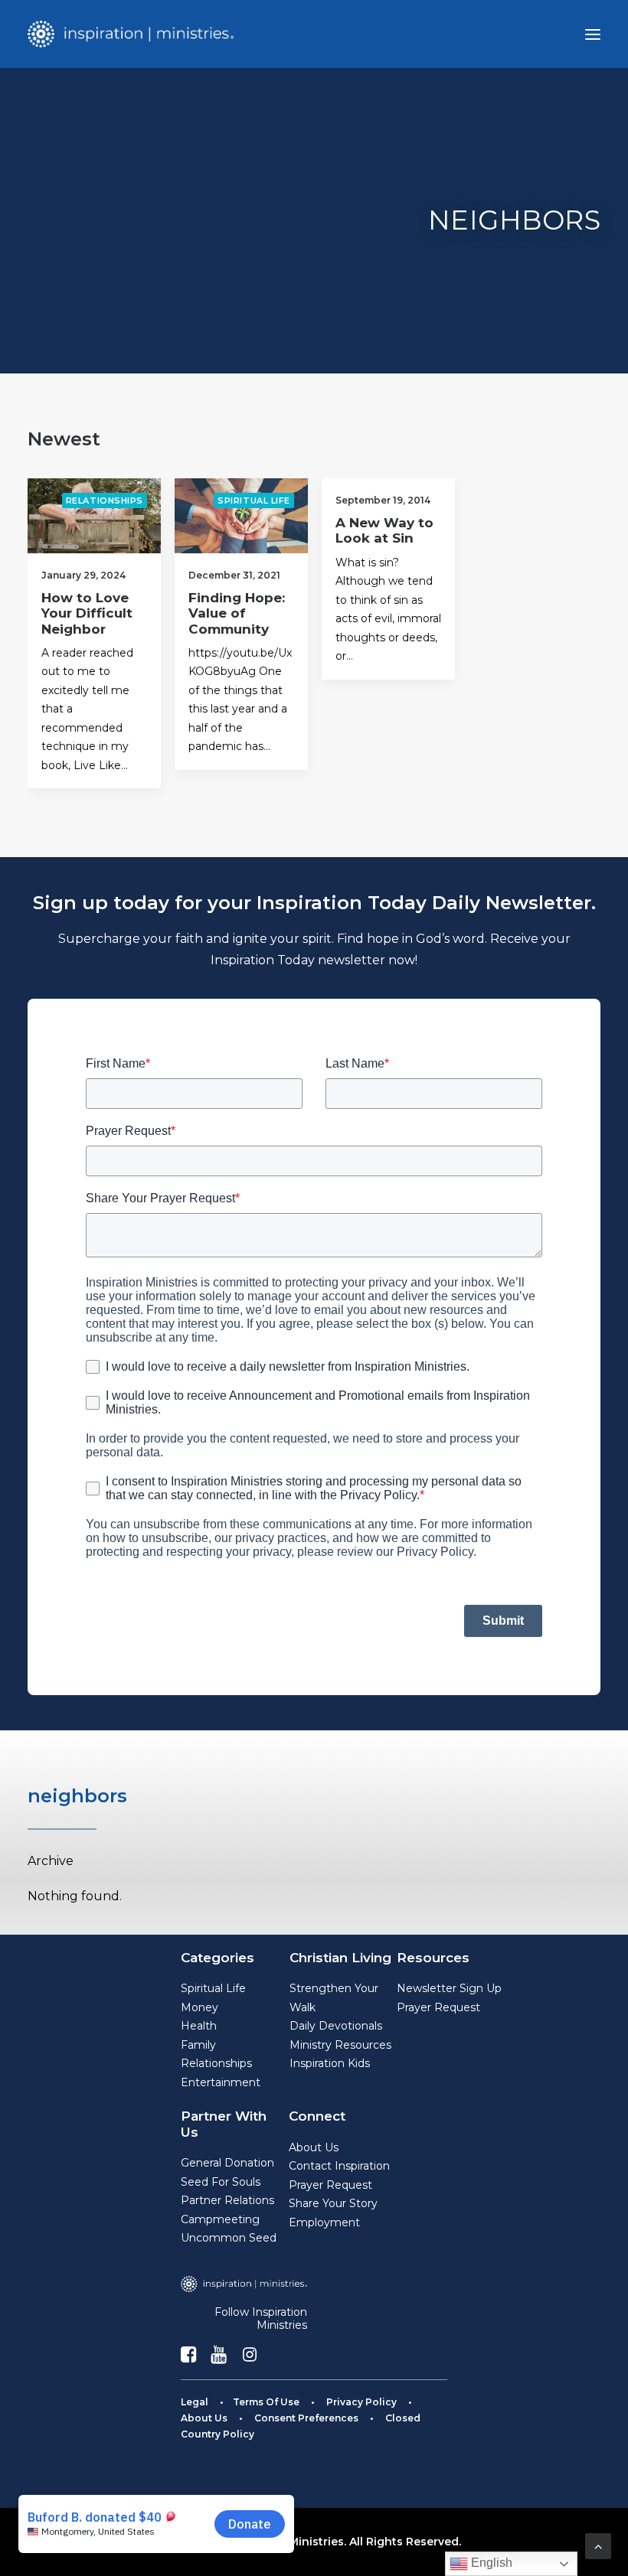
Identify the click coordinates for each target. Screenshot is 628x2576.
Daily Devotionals (336, 2026)
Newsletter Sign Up (449, 1988)
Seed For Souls (221, 2182)
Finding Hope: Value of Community (237, 613)
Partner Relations (227, 2200)
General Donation (227, 2163)
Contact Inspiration (339, 2166)
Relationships (105, 501)
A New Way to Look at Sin (384, 530)
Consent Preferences (306, 2418)
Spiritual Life (254, 501)
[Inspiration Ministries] (131, 34)
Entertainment (221, 2082)
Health (199, 2026)
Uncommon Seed (229, 2238)
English (490, 2563)
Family (198, 2045)
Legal (195, 2402)
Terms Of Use (266, 2402)
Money (200, 2007)
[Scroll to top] (598, 2545)
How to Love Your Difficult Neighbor (87, 613)
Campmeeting (220, 2219)
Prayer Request (438, 2007)
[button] (593, 34)
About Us (314, 2147)
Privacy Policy (361, 2402)
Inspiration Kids (330, 2063)
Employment (324, 2222)
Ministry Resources (340, 2045)
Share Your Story (333, 2203)
